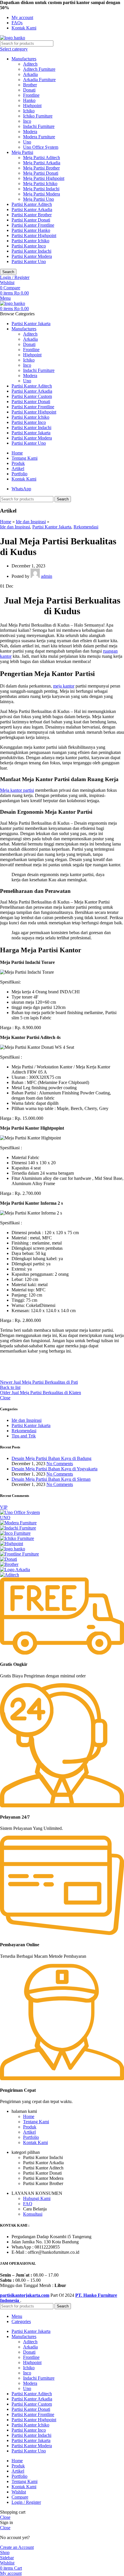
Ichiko (29, 111)
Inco (27, 121)
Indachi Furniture (39, 126)
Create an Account (17, 2547)
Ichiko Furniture (38, 116)
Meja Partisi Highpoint (44, 178)
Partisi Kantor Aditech (32, 204)
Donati (29, 90)
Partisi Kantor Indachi (31, 251)
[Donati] (9, 1559)
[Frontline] (19, 1554)
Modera (30, 132)
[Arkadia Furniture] (15, 1570)
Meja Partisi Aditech (42, 158)
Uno (27, 142)
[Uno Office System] (20, 1512)
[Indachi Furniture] (18, 1528)
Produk (30, 2127)
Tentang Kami (36, 2122)
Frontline (31, 95)
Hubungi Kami (37, 2198)
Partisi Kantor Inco (29, 246)
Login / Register (26, 2502)
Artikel (29, 2132)
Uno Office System (41, 147)
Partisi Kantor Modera (32, 256)
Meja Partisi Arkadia (42, 163)
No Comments (60, 1464)
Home (6, 522)
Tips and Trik (24, 1436)
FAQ (28, 2204)
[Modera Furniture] (18, 1523)
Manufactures (24, 59)
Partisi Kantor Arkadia (32, 209)
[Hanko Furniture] (13, 1549)
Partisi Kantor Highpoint (34, 235)
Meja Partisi (22, 152)
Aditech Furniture (39, 69)
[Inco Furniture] (15, 1533)
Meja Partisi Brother (41, 168)
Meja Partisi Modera (42, 194)
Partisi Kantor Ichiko (30, 241)
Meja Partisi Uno (38, 199)
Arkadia (30, 74)
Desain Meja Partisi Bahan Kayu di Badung (51, 1458)
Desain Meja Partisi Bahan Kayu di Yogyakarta (55, 1469)
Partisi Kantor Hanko (31, 230)
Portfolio (31, 2137)
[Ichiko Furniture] (17, 1538)
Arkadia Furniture (39, 80)
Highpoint (32, 106)
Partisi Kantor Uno (29, 261)
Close (5, 1398)
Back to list (10, 1387)
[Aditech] (10, 1575)
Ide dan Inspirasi (31, 522)
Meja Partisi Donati (41, 173)
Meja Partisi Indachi (41, 189)
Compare (20, 2497)
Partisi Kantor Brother (32, 215)
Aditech (30, 64)
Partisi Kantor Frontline (33, 225)
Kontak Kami (35, 2142)
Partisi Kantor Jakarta (52, 527)
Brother (30, 85)
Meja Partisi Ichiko (40, 184)
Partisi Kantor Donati (31, 220)
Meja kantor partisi (17, 790)
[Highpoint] (12, 1544)
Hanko (29, 100)
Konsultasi (33, 2214)
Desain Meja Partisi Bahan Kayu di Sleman (51, 1479)
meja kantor (64, 686)
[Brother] (9, 1564)
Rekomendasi (86, 527)
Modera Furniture (39, 137)
